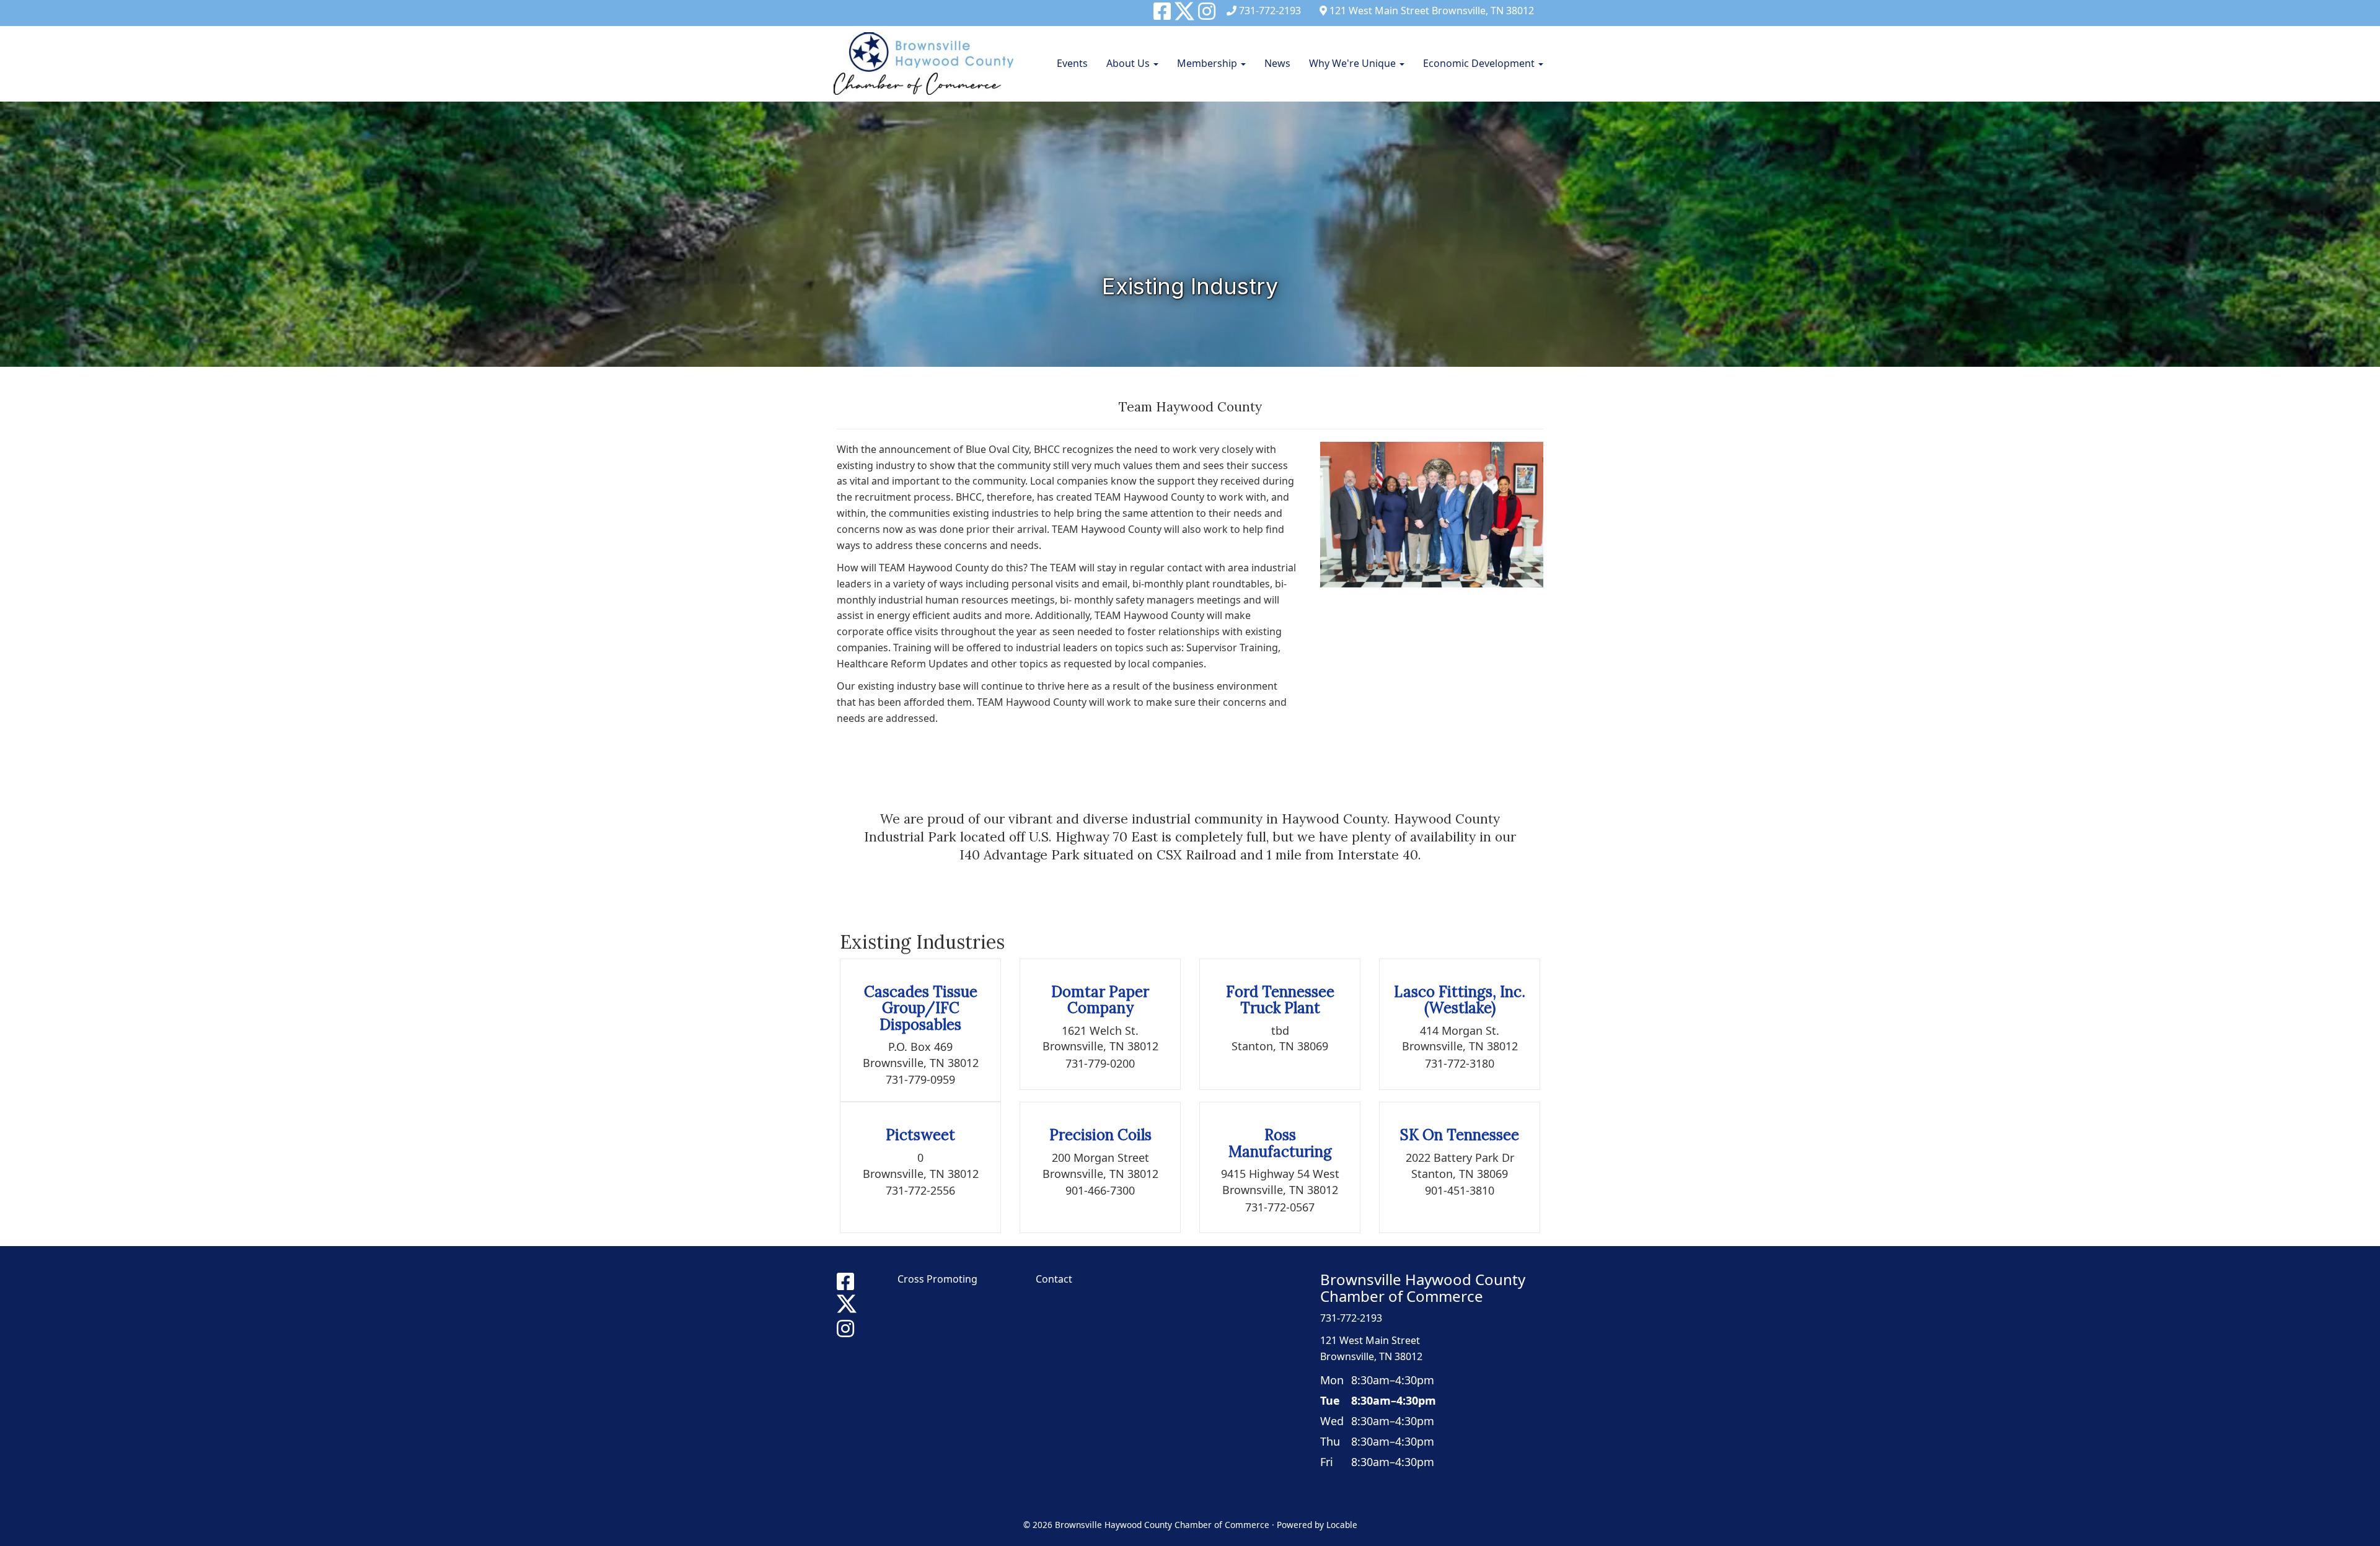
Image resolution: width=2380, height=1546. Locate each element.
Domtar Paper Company (1100, 1000)
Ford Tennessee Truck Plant (1280, 1000)
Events (1072, 63)
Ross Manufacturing (1280, 1143)
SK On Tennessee (1460, 1135)
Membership (1208, 63)
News (1277, 63)
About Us (1129, 63)
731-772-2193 (1270, 11)
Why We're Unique (1354, 63)
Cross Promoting (937, 1279)
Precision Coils (1100, 1135)
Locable (1342, 1525)
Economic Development (1480, 63)
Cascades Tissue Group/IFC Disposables (921, 1008)
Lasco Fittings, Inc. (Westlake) (1460, 1000)
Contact (1054, 1279)
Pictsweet (920, 1135)
